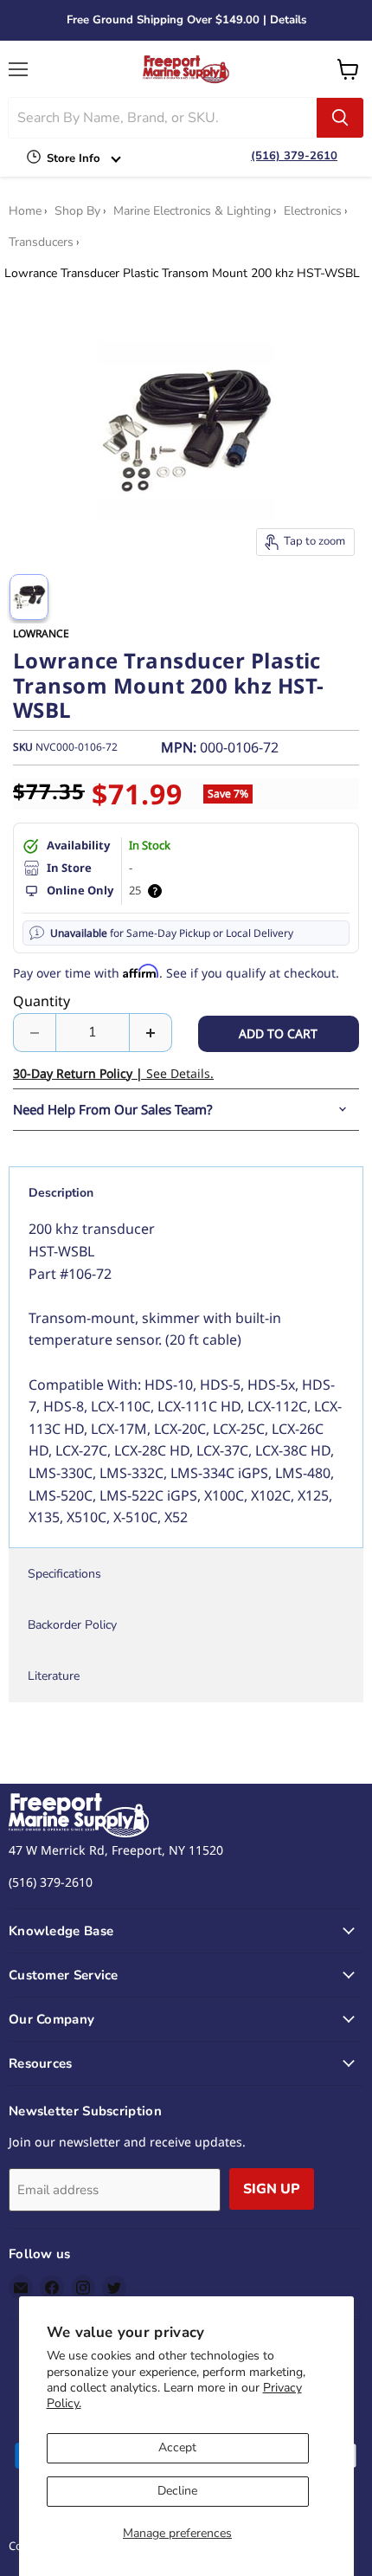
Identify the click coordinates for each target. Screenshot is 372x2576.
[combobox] (163, 118)
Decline (177, 2491)
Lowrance (41, 633)
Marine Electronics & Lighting (192, 211)
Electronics (313, 211)
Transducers (41, 242)
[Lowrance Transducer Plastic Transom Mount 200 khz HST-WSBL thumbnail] (29, 597)
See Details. (113, 1073)
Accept (177, 2447)
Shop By (77, 211)
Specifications (64, 1574)
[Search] (340, 118)
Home (25, 211)
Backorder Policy (72, 1625)
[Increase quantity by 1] (151, 1032)
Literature (54, 1676)
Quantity (42, 1001)
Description (61, 1193)
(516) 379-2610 (294, 156)
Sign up (272, 2189)
